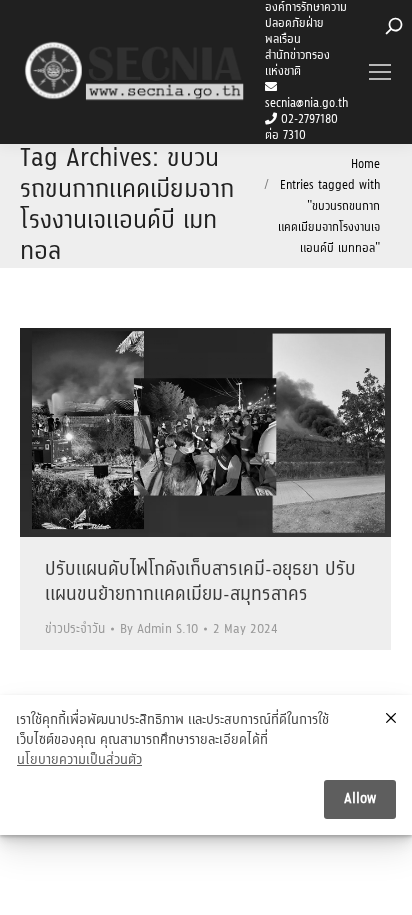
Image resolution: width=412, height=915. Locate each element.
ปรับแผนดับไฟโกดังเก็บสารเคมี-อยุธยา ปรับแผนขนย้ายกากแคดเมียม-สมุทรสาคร (200, 582)
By (159, 629)
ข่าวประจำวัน (75, 629)
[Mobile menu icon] (380, 72)
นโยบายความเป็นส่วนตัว (79, 761)
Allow (360, 799)
